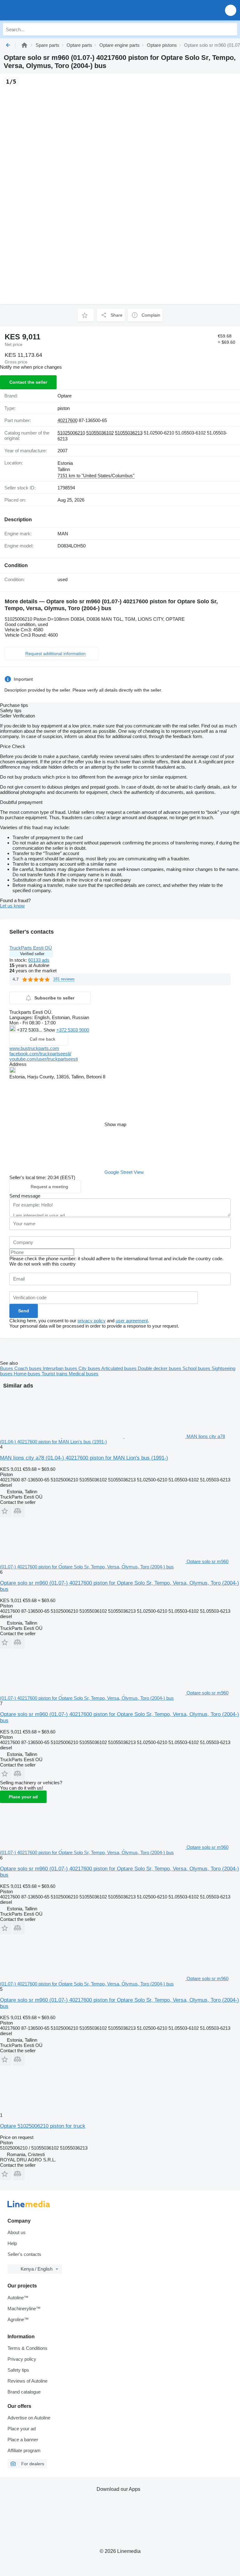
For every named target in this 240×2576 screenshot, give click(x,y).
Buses (7, 1368)
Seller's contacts (24, 2254)
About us (17, 2232)
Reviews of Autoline (27, 2381)
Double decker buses (160, 1368)
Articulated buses (120, 1368)
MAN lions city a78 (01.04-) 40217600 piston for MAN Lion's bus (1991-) (84, 1458)
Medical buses (84, 1374)
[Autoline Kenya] (40, 10)
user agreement (132, 1321)
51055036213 (129, 433)
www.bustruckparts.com (34, 1048)
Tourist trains (55, 1374)
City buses (90, 1368)
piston (64, 408)
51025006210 (71, 433)
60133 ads (39, 960)
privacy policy (92, 1321)
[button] (231, 10)
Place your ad (23, 1797)
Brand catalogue (24, 2392)
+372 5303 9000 (73, 1030)
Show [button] (50, 1030)
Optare (65, 396)
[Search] (231, 29)
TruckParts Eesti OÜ (31, 948)
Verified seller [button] (32, 954)
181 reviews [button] (64, 979)
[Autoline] (24, 45)
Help (12, 2243)
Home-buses (28, 1374)
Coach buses (29, 1368)
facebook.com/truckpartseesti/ (40, 1054)
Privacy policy (22, 2359)
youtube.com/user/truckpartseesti (44, 1059)
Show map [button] (115, 1124)
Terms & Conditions (27, 2348)
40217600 (67, 420)
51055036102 (100, 433)
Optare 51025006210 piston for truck (43, 2126)
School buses (197, 1368)
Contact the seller (28, 382)
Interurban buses (61, 1368)
